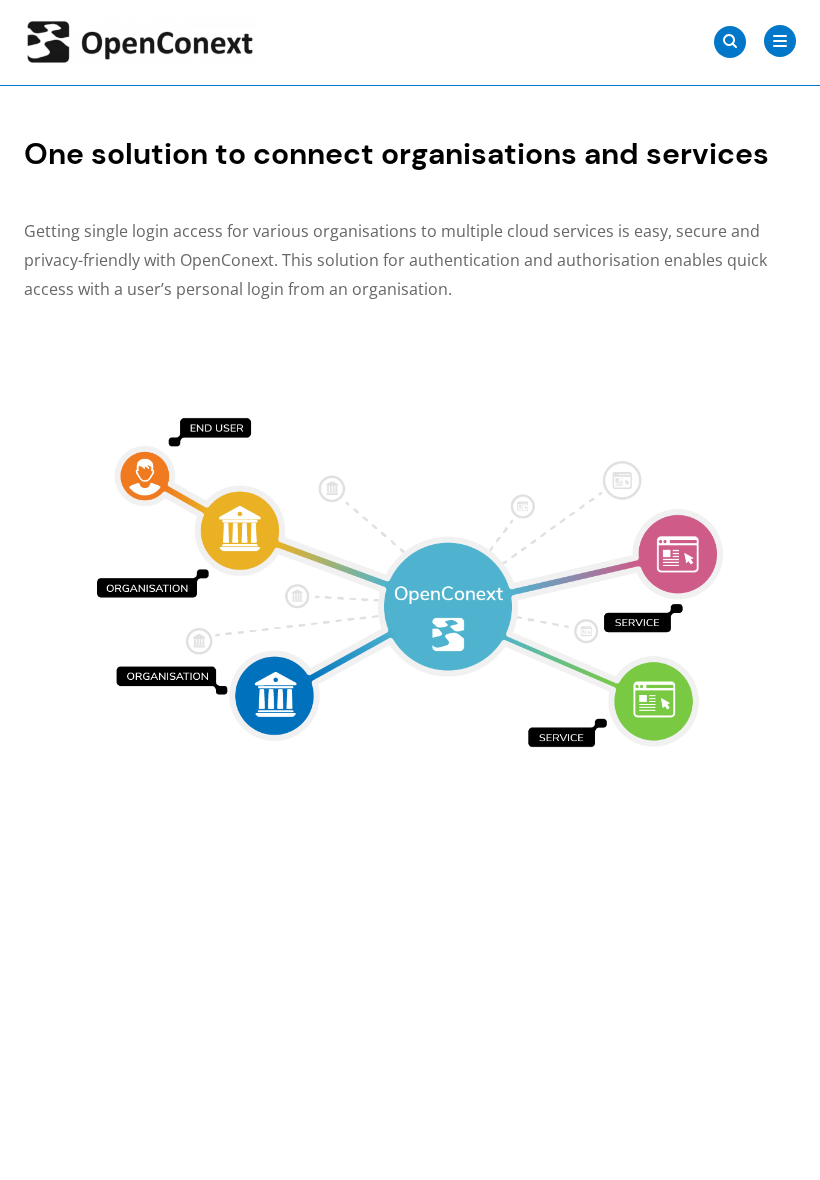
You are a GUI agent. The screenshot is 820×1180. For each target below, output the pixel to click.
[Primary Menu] (780, 41)
